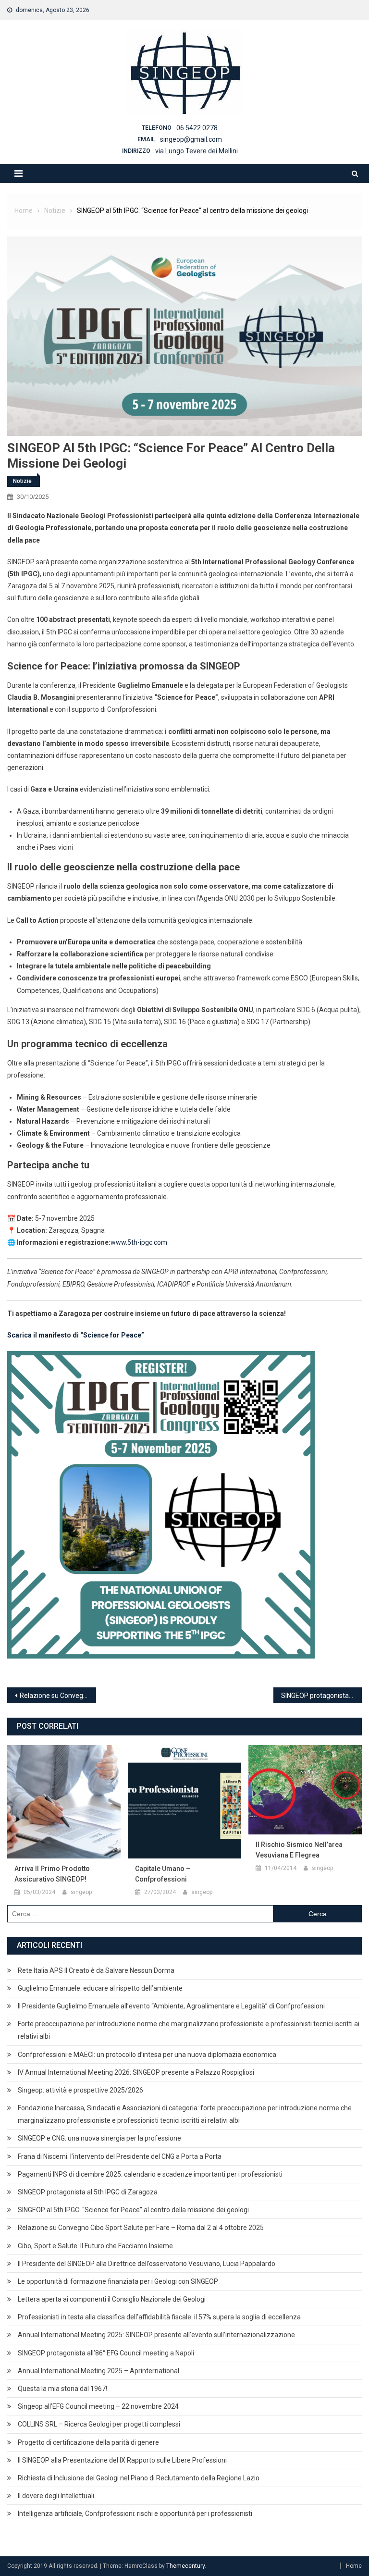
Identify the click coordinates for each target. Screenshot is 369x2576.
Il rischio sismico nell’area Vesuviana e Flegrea (299, 1850)
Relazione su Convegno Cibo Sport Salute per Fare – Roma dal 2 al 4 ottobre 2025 (58, 1696)
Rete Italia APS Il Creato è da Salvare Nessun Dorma (96, 1970)
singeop (81, 1892)
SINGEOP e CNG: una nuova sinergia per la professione (99, 2138)
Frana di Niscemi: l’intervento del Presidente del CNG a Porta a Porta (120, 2156)
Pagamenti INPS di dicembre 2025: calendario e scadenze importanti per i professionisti (150, 2174)
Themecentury (185, 2566)
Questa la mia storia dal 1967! (62, 2389)
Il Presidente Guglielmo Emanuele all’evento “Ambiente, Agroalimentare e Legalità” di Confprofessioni (171, 2006)
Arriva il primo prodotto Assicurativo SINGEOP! (52, 1874)
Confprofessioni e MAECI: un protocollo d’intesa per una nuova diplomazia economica (147, 2055)
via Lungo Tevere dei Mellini (197, 151)
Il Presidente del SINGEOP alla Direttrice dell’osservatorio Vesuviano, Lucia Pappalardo (147, 2264)
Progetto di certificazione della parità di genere (88, 2442)
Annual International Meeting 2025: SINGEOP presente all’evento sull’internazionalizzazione (156, 2335)
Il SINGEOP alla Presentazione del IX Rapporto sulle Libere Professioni (122, 2460)
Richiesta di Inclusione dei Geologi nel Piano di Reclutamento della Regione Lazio (139, 2478)
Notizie (22, 481)
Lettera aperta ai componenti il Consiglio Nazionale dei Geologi (112, 2299)
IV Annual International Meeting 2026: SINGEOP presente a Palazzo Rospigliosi (136, 2072)
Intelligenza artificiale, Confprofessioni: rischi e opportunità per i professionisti (135, 2514)
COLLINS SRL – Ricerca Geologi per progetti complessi (99, 2424)
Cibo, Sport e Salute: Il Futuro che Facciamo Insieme (95, 2246)
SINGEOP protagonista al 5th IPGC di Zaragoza (322, 1696)
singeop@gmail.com (191, 139)
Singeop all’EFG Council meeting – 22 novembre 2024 (98, 2406)
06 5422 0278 (197, 128)
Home (354, 2566)
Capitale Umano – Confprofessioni (163, 1874)
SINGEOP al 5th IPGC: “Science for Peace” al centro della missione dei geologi (133, 2210)
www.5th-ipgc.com (139, 1242)
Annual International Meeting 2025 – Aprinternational (98, 2371)
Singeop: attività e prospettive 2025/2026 (80, 2090)
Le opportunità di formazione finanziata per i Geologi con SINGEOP (118, 2281)
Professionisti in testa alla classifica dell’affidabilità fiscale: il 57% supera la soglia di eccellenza (159, 2317)
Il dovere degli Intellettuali (56, 2496)
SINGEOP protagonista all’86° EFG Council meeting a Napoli (106, 2353)
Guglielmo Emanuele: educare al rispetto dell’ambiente (100, 1988)
